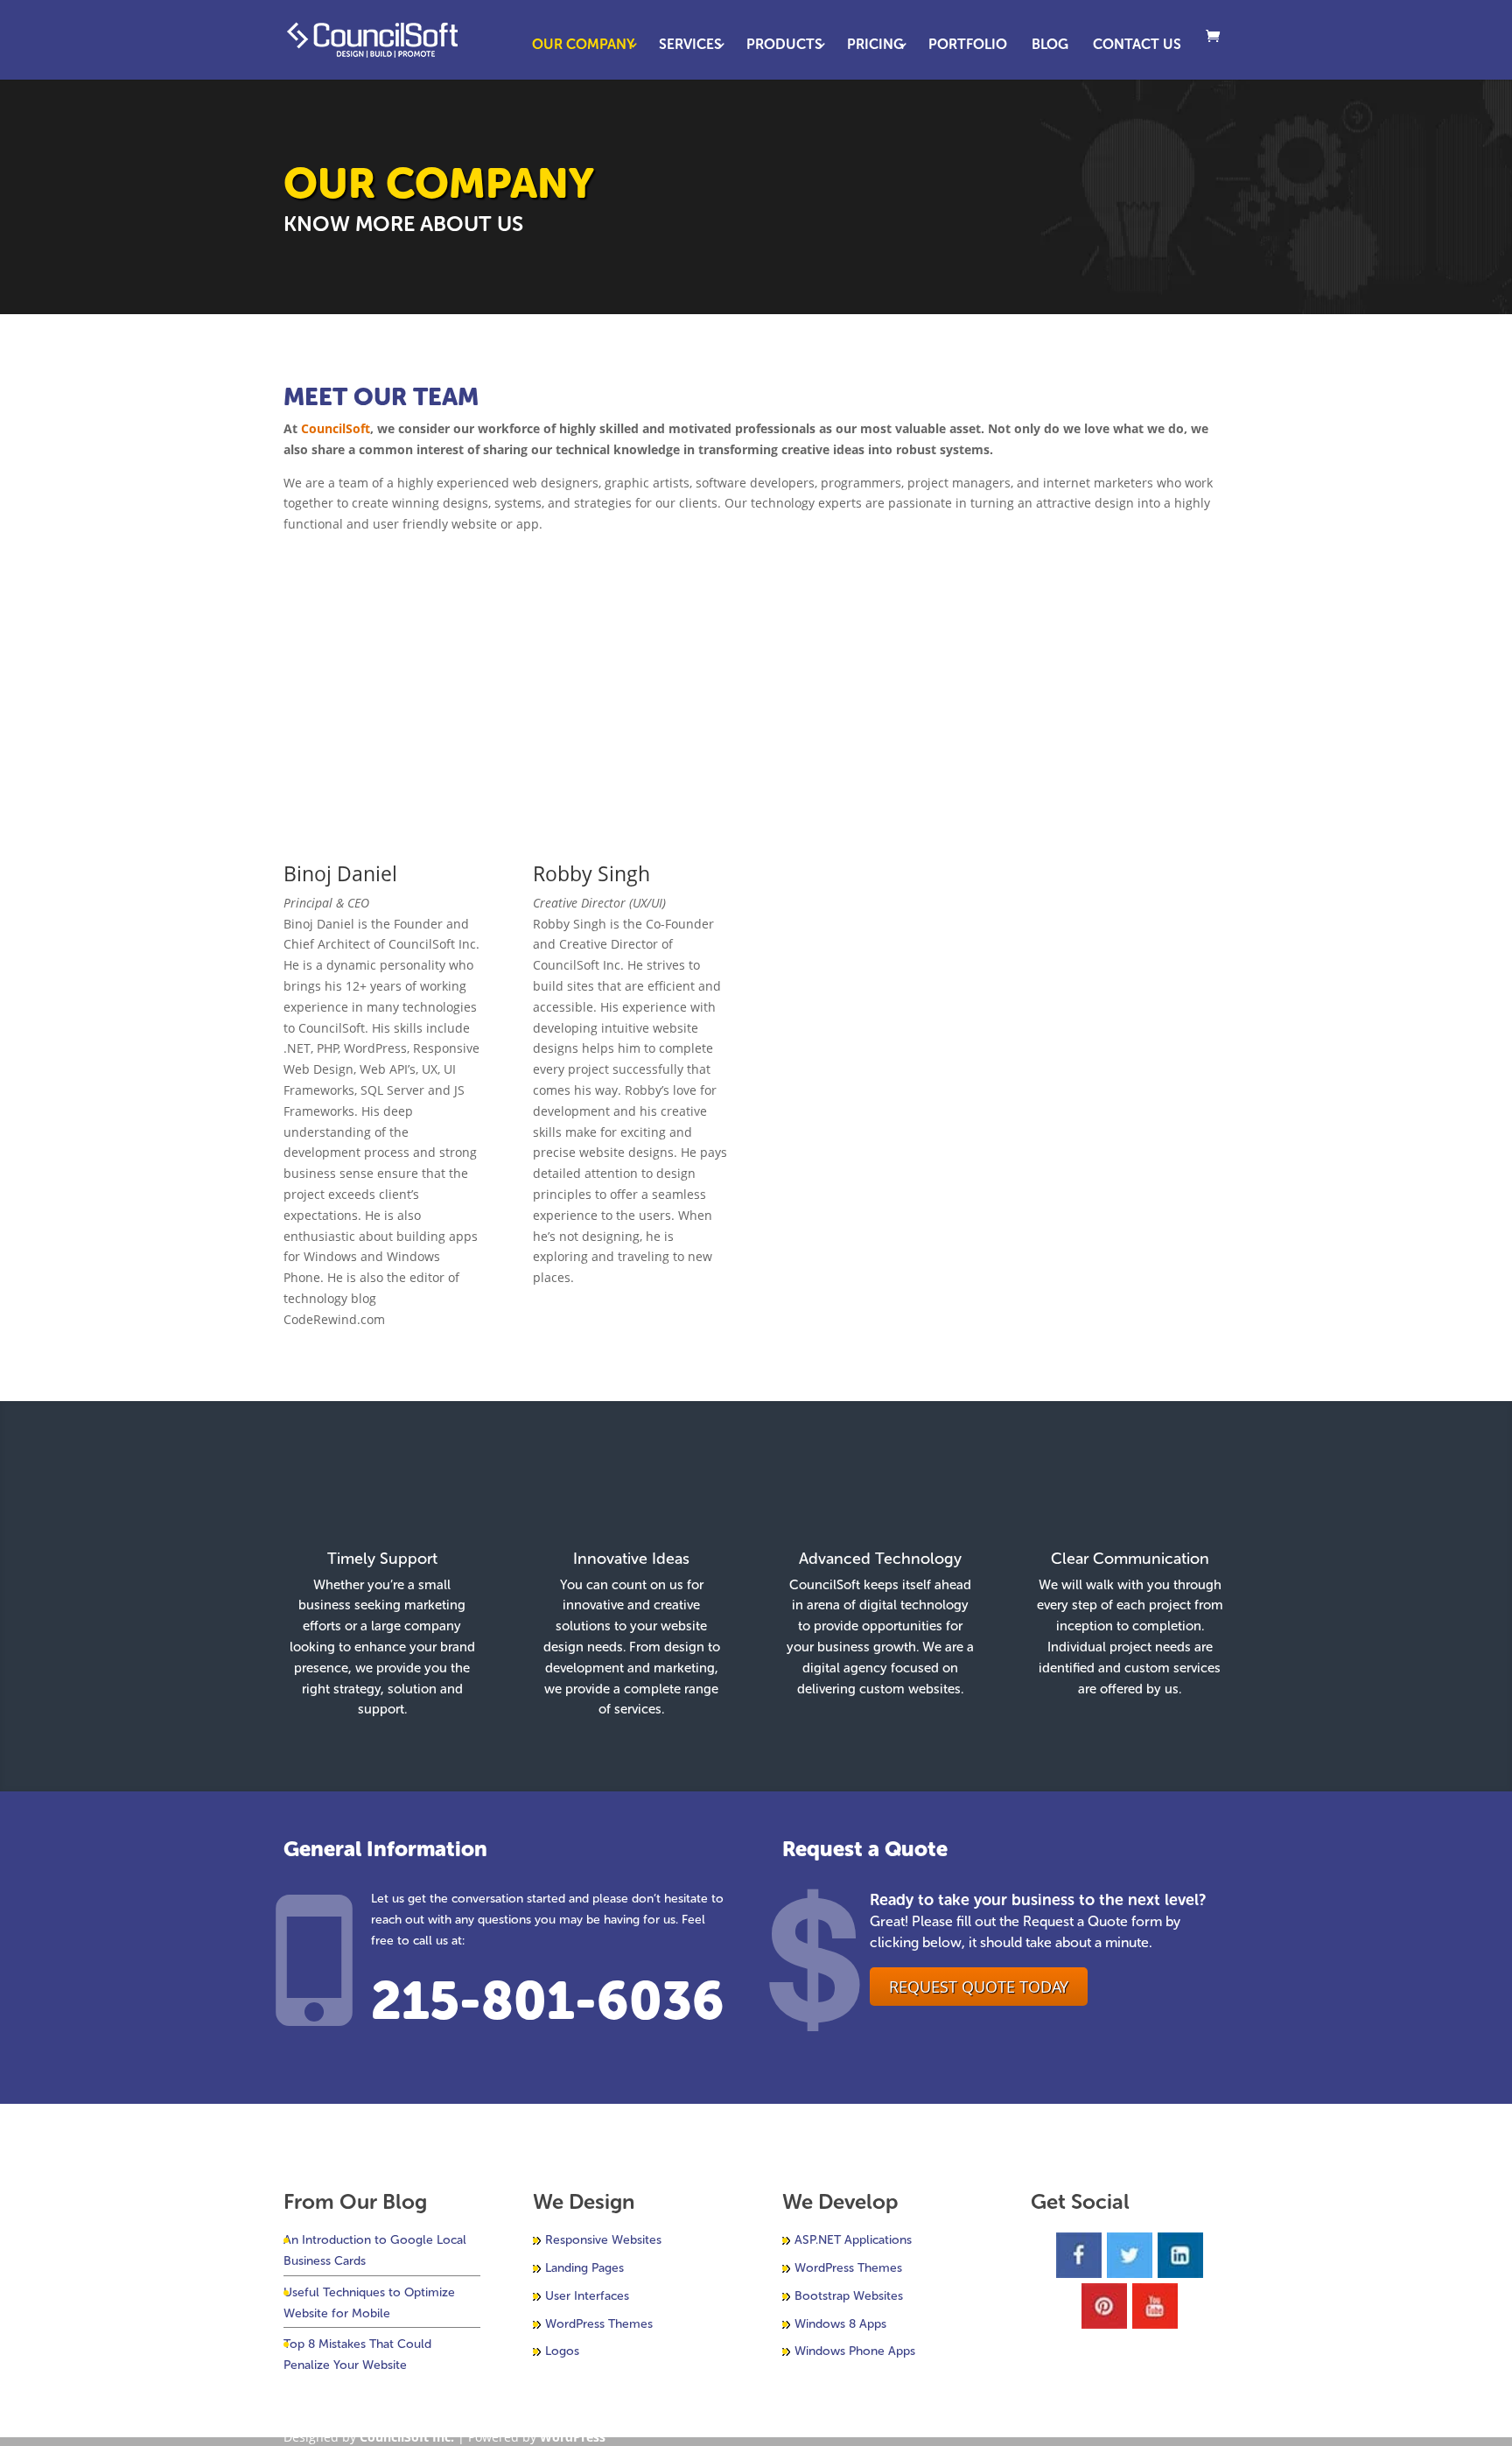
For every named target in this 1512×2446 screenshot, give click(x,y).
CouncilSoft (336, 428)
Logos (562, 2351)
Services (690, 46)
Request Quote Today (979, 1987)
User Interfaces (587, 2296)
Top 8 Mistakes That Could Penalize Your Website (357, 2355)
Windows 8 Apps (840, 2324)
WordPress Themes (599, 2324)
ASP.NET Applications (853, 2240)
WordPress (573, 2437)
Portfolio (968, 46)
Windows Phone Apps (855, 2351)
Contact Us (1137, 46)
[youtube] (1155, 2306)
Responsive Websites (603, 2240)
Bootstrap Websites (849, 2296)
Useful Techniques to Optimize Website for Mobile (369, 2303)
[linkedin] (1180, 2255)
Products (784, 46)
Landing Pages (584, 2268)
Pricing (875, 46)
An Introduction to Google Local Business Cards (375, 2250)
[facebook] (1079, 2255)
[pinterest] (1104, 2306)
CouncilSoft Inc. (407, 2437)
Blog (1050, 46)
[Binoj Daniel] (382, 833)
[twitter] (1130, 2255)
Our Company (583, 46)
